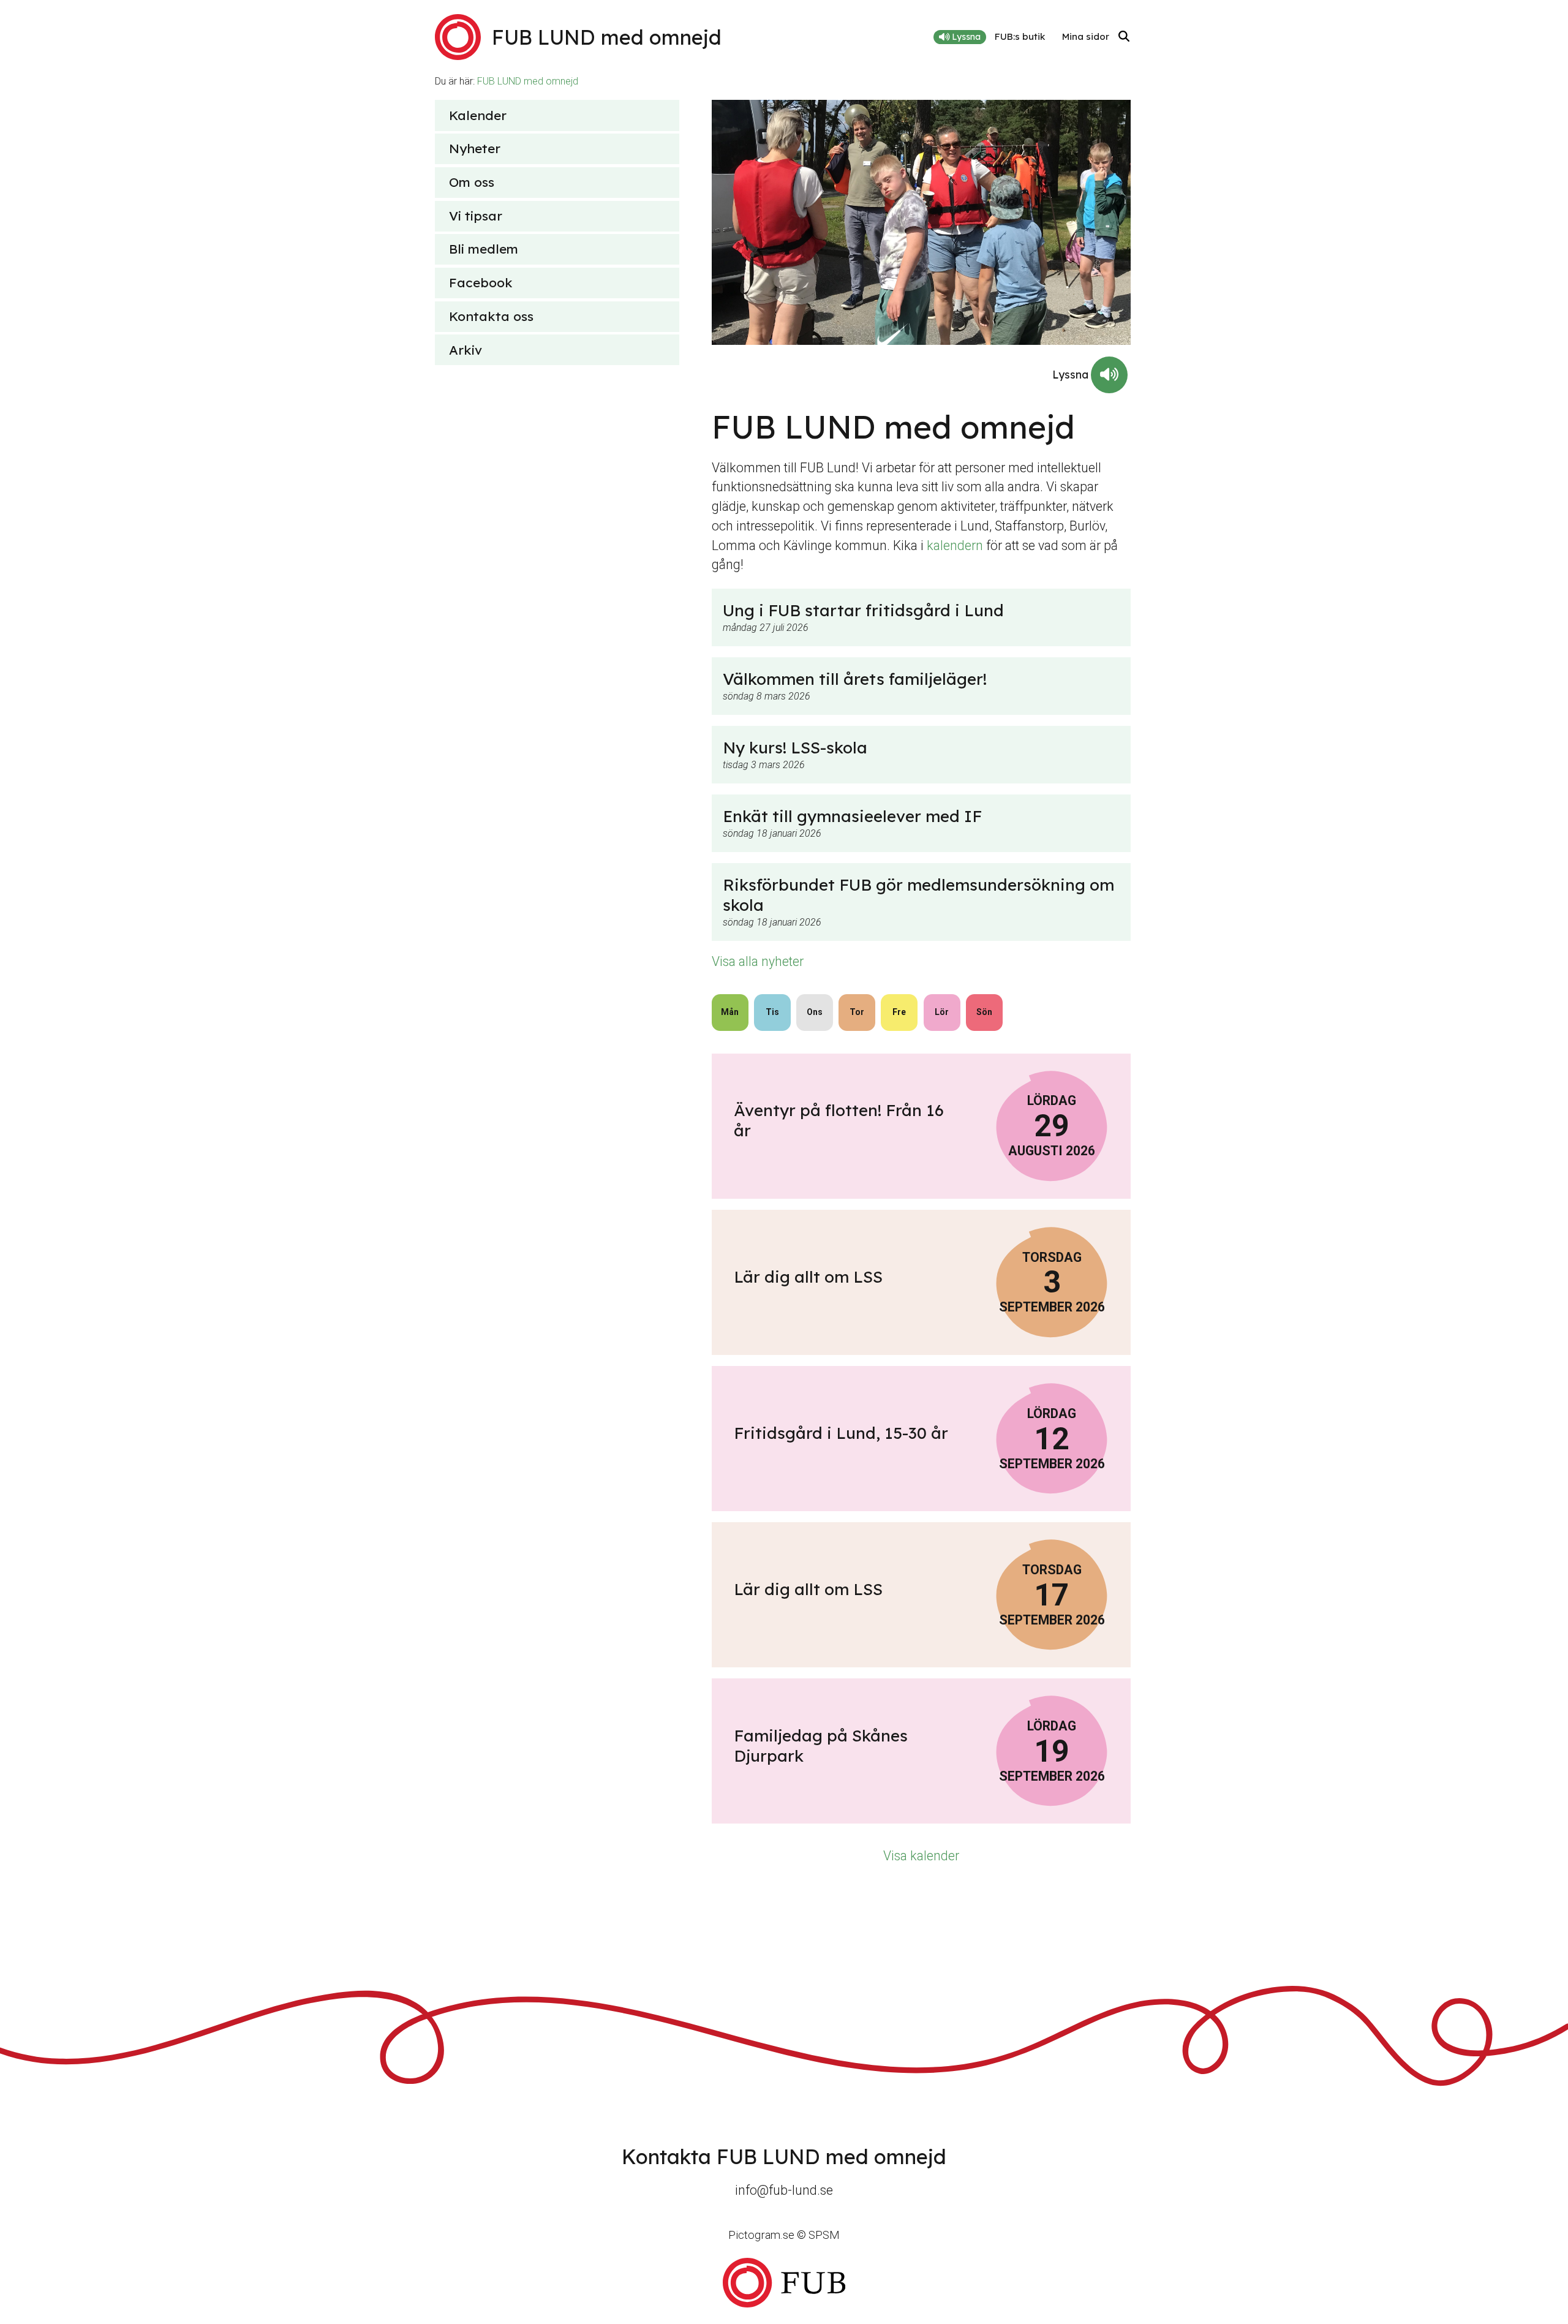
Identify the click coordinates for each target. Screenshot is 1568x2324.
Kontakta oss (491, 316)
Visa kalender (921, 1856)
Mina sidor (1086, 36)
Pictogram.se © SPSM (784, 2235)
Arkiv (466, 350)
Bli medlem (484, 249)
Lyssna (965, 37)
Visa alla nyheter (758, 961)
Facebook (481, 282)
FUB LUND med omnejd (528, 81)
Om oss (472, 182)
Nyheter (475, 148)
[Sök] (1124, 37)
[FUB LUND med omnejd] (784, 2283)
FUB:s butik (1020, 36)
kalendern (955, 545)
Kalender (478, 115)
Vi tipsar (476, 216)
